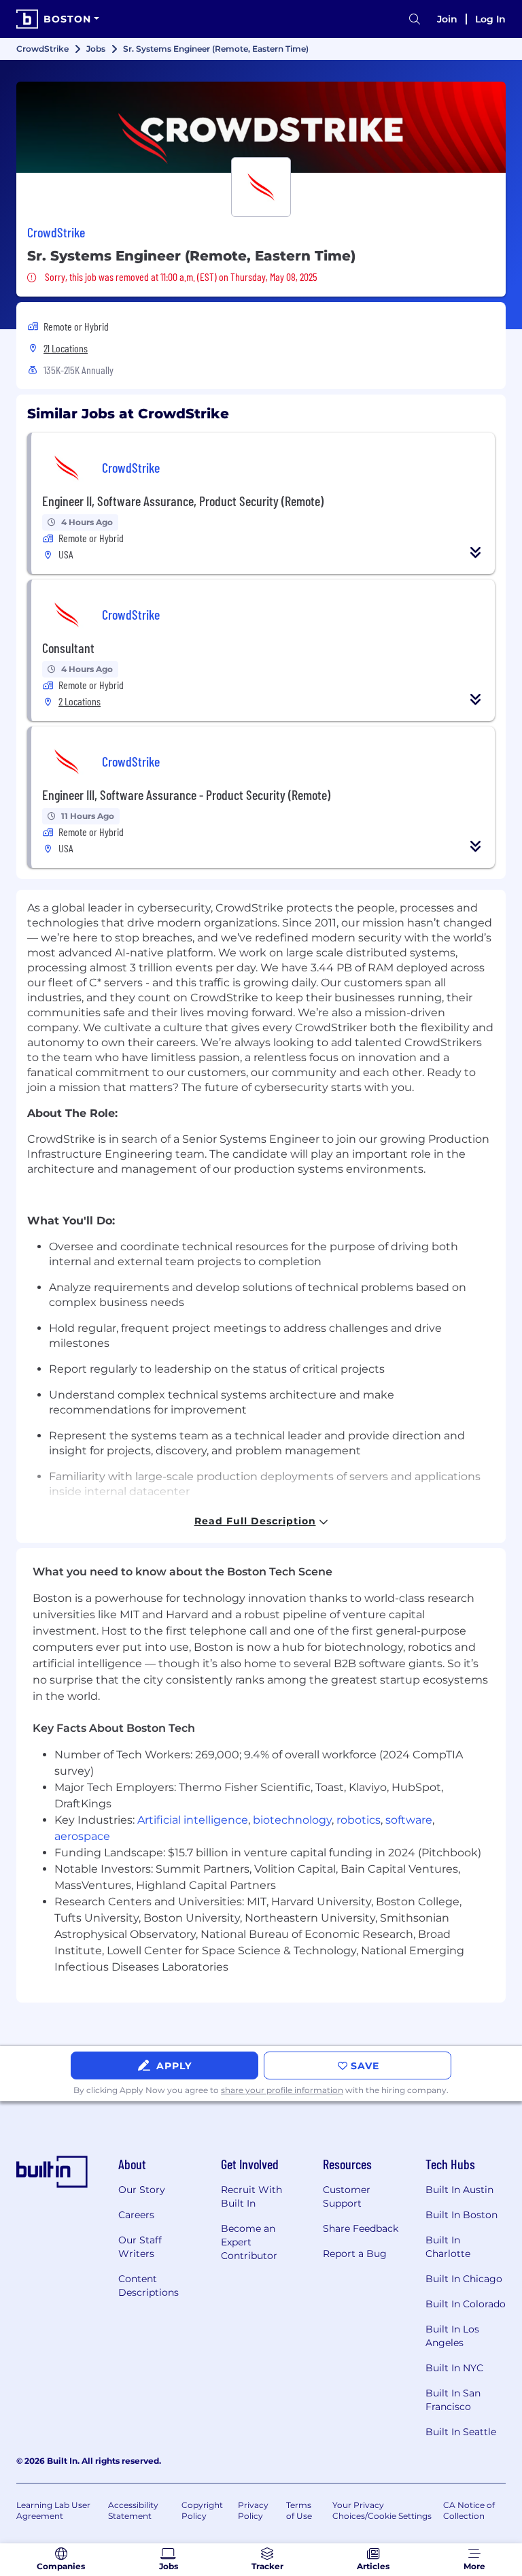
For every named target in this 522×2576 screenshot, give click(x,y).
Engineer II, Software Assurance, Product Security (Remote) (183, 501)
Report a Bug (355, 2254)
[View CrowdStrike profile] (261, 127)
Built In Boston (462, 2215)
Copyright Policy (202, 2510)
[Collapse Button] (476, 552)
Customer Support (347, 2196)
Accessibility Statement (133, 2510)
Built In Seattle (461, 2432)
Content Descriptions (149, 2286)
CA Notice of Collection (469, 2510)
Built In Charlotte (448, 2247)
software (409, 1820)
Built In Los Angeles (452, 2336)
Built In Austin (459, 2190)
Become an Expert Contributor (249, 2242)
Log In (490, 19)
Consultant (68, 648)
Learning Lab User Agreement (53, 2510)
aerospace (82, 1836)
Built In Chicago (464, 2279)
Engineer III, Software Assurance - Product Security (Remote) (186, 794)
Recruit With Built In (251, 2196)
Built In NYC (454, 2368)
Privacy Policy (253, 2510)
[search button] (415, 19)
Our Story (142, 2190)
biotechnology (292, 1820)
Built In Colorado (466, 2304)
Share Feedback (361, 2228)
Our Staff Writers (140, 2247)
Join (447, 19)
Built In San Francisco (453, 2400)
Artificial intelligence (193, 1820)
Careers (136, 2215)
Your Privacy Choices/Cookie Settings (382, 2510)
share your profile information (282, 2090)
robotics (359, 1820)
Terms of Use (299, 2510)
